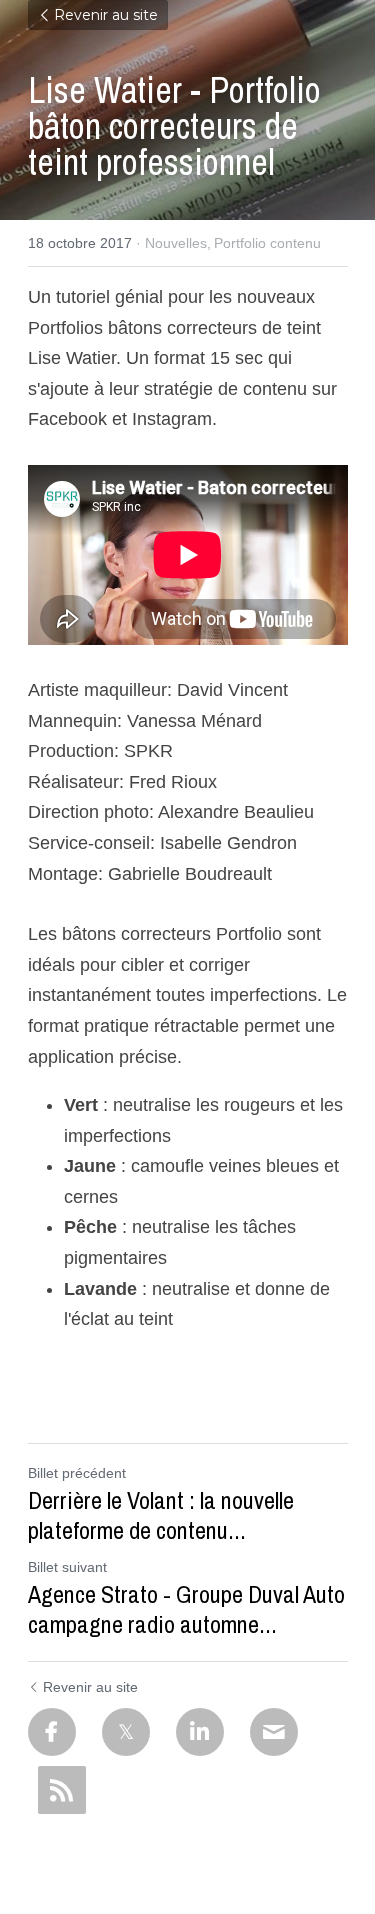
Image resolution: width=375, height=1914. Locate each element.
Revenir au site (106, 15)
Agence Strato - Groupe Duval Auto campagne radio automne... (186, 1609)
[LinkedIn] (200, 1732)
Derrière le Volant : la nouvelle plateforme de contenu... (161, 1515)
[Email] (274, 1732)
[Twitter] (126, 1732)
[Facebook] (52, 1732)
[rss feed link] (62, 1790)
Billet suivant (67, 1567)
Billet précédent (77, 1473)
